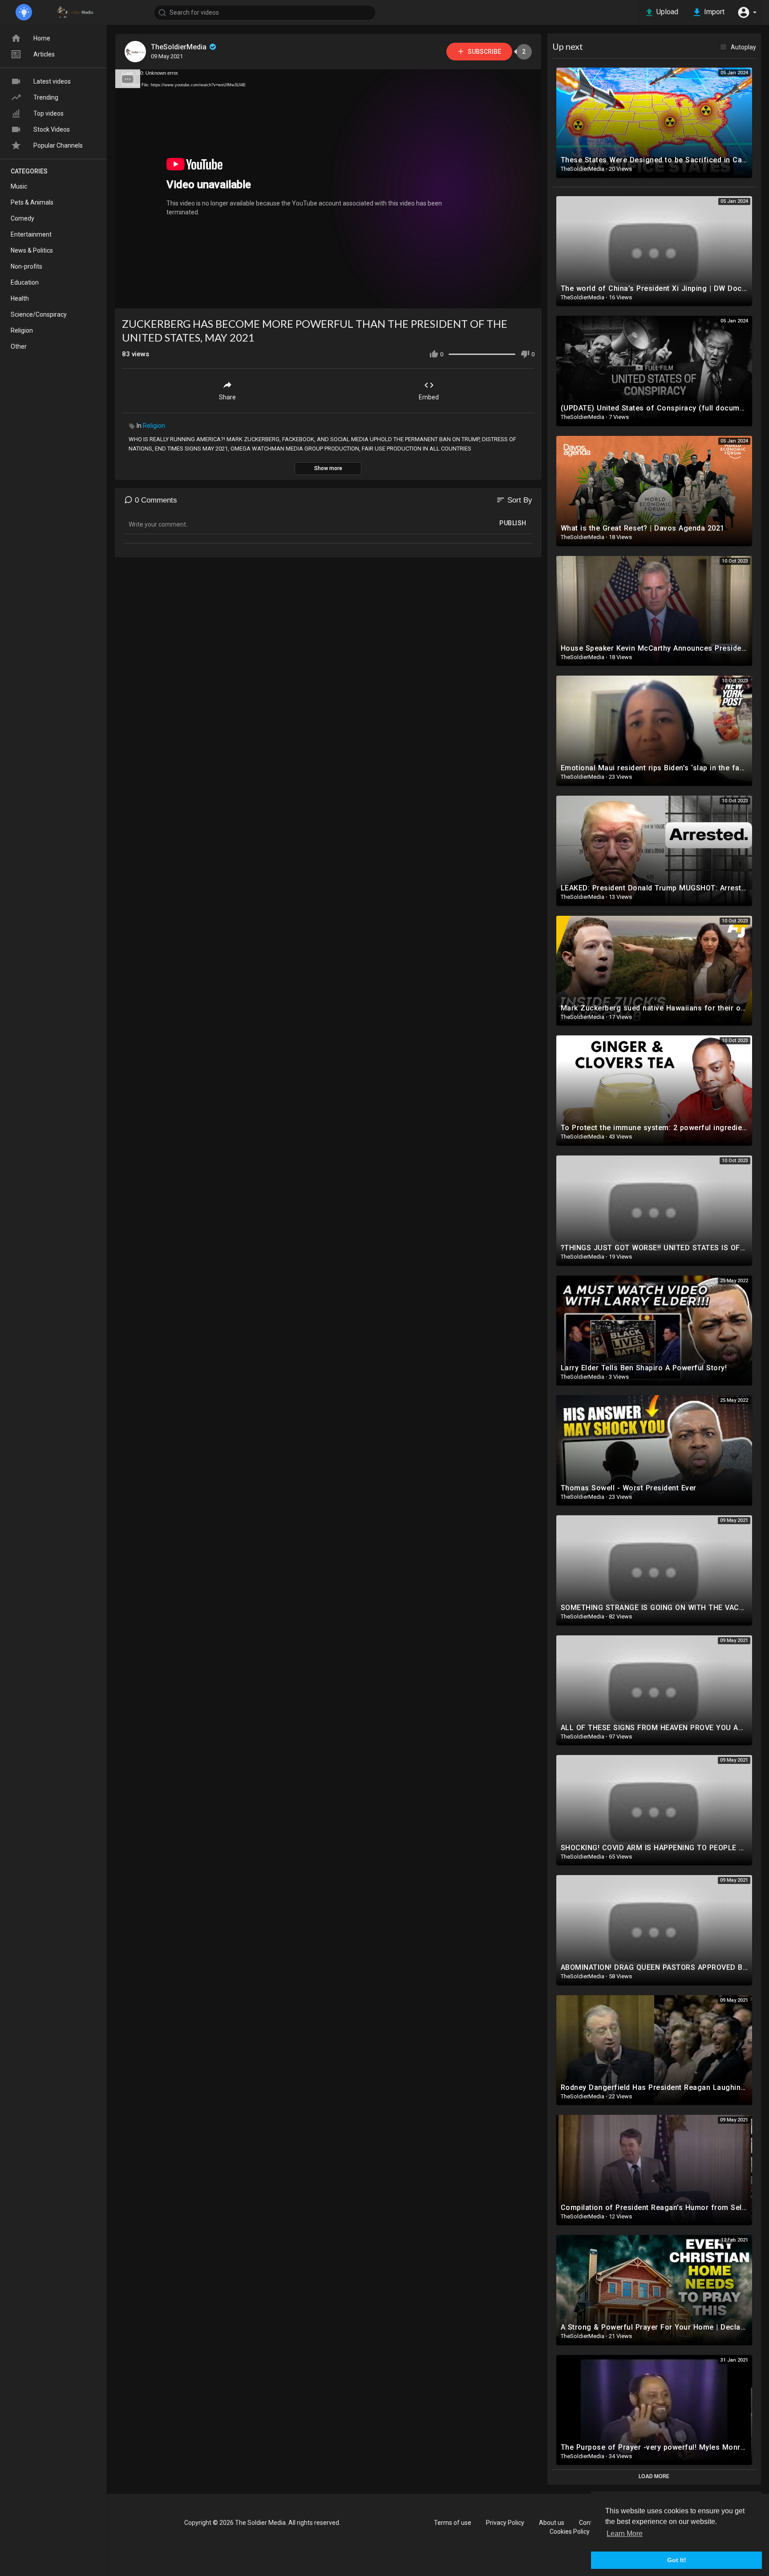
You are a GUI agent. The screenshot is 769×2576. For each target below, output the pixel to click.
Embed (429, 397)
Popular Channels (58, 145)
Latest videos (52, 81)
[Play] (127, 298)
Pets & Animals (32, 202)
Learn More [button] (625, 2534)
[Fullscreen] (529, 298)
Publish (513, 523)
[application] (328, 189)
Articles (44, 54)
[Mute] (514, 298)
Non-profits (26, 266)
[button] (747, 12)
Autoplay (743, 47)
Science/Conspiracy (39, 314)
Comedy (22, 218)
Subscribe (484, 52)
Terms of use (453, 2523)
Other (19, 346)
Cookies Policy (570, 2532)
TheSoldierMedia (180, 47)
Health (20, 298)
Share (227, 397)
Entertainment (31, 234)
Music (19, 186)
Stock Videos (52, 129)
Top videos (49, 113)
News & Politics (32, 250)
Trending (46, 97)
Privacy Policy (505, 2523)
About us (552, 2523)
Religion (154, 426)
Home (42, 38)
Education (25, 282)
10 (498, 298)
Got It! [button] (677, 2560)
